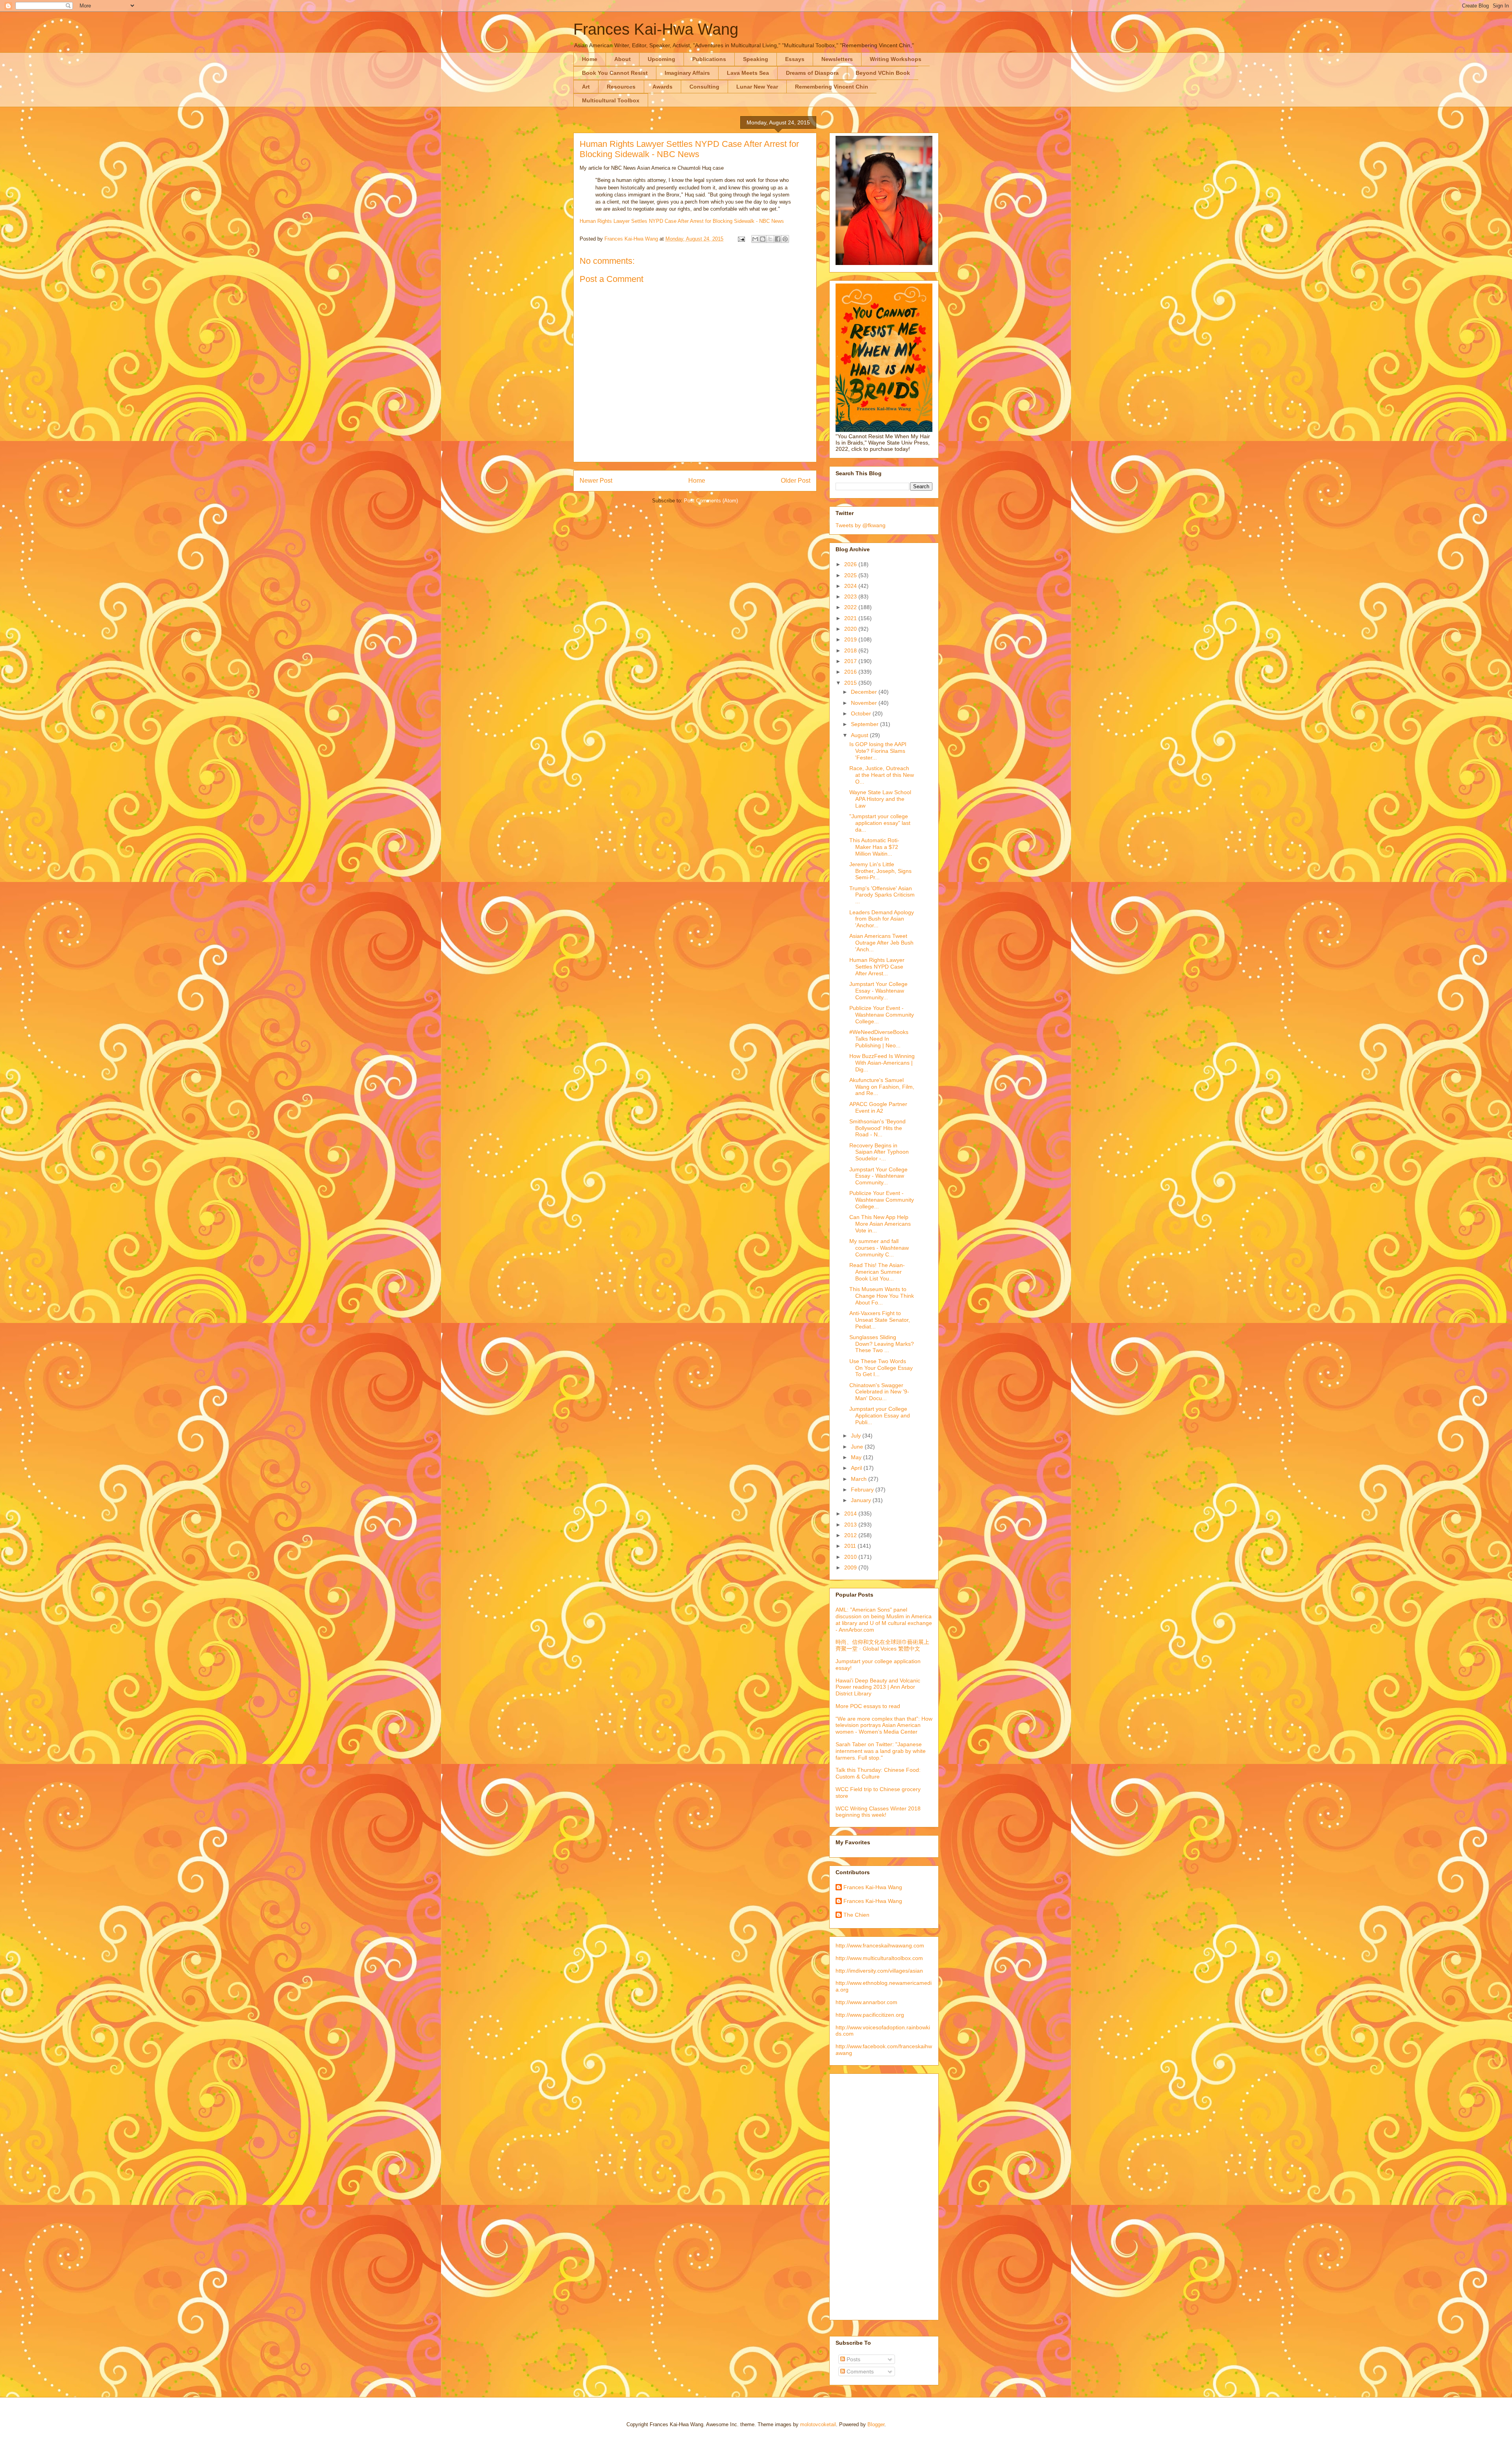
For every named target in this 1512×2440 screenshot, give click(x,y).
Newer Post (596, 481)
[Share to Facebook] (778, 239)
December (865, 692)
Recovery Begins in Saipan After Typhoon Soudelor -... (879, 1152)
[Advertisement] (867, 2195)
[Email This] (755, 239)
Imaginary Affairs (687, 73)
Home (590, 59)
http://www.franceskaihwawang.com (880, 1945)
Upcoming (661, 59)
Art (586, 87)
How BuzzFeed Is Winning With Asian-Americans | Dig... (882, 1063)
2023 (851, 597)
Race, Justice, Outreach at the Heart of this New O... (882, 775)
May (857, 1457)
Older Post (796, 481)
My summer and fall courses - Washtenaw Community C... (879, 1248)
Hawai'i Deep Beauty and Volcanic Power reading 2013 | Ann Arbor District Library (878, 1687)
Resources (621, 87)
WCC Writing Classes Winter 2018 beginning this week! (878, 1812)
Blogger (876, 2424)
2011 (851, 1546)
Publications (709, 59)
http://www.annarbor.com (866, 2002)
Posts (853, 2359)
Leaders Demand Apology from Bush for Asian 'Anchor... (882, 919)
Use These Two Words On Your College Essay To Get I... (881, 1368)
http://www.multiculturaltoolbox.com (879, 1958)
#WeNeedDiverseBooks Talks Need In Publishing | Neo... (879, 1039)
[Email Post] (741, 239)
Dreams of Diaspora (812, 73)
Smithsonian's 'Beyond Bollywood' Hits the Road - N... (877, 1128)
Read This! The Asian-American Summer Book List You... (877, 1272)
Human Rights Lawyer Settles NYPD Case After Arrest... (877, 967)
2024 (851, 586)
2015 (851, 683)
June (858, 1447)
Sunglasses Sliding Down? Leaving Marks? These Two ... (882, 1344)
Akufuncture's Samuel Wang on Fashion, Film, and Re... (882, 1087)
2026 (851, 564)
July (857, 1436)
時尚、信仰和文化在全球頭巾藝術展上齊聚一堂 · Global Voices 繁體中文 (882, 1645)
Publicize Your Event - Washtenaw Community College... (882, 1015)
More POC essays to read (868, 1706)
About (623, 59)
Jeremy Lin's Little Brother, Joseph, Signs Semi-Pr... (880, 871)
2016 (851, 672)
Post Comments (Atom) (711, 501)
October (862, 713)
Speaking (756, 59)
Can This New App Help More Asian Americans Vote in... (880, 1224)
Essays (795, 59)
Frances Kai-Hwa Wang (656, 29)
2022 (851, 607)
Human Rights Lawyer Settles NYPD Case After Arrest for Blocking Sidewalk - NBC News (682, 221)
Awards (662, 87)
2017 (851, 661)
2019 (851, 639)
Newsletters (837, 59)
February (863, 1490)
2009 (851, 1567)
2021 (851, 618)
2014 (851, 1514)
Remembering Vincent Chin (832, 87)
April (857, 1468)
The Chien (856, 1915)
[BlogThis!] (763, 239)
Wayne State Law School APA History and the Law (880, 799)
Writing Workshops (896, 59)
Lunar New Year (757, 87)
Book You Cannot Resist (615, 73)
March (860, 1479)
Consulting (704, 87)
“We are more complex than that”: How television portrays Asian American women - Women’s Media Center (884, 1725)
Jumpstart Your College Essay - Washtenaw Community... (878, 991)
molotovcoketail (818, 2424)
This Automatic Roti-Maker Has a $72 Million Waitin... (874, 847)
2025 (851, 575)
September (865, 724)
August (860, 735)
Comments (859, 2371)
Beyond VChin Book (883, 73)
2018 (851, 650)
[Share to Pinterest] (785, 239)
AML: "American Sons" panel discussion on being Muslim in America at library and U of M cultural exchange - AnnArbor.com (884, 1619)
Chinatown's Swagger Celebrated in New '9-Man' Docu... (879, 1392)
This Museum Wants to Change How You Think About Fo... (882, 1296)
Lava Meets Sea (748, 73)
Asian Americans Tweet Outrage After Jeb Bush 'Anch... (881, 943)
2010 (851, 1557)
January (862, 1500)
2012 (851, 1535)
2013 (851, 1525)
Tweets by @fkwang (861, 525)
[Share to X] (770, 239)
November (865, 703)
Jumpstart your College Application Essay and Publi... (880, 1415)
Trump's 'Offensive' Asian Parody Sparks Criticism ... (882, 895)
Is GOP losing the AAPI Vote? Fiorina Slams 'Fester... (878, 751)
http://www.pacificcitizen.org (870, 2015)
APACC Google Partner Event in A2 (878, 1107)
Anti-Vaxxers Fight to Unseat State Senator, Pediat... (880, 1320)
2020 (851, 629)
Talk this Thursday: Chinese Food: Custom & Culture (878, 1773)
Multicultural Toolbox (611, 100)
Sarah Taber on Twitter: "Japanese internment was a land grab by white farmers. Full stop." (881, 1751)
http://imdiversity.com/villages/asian (879, 1971)
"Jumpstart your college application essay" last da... (880, 823)
